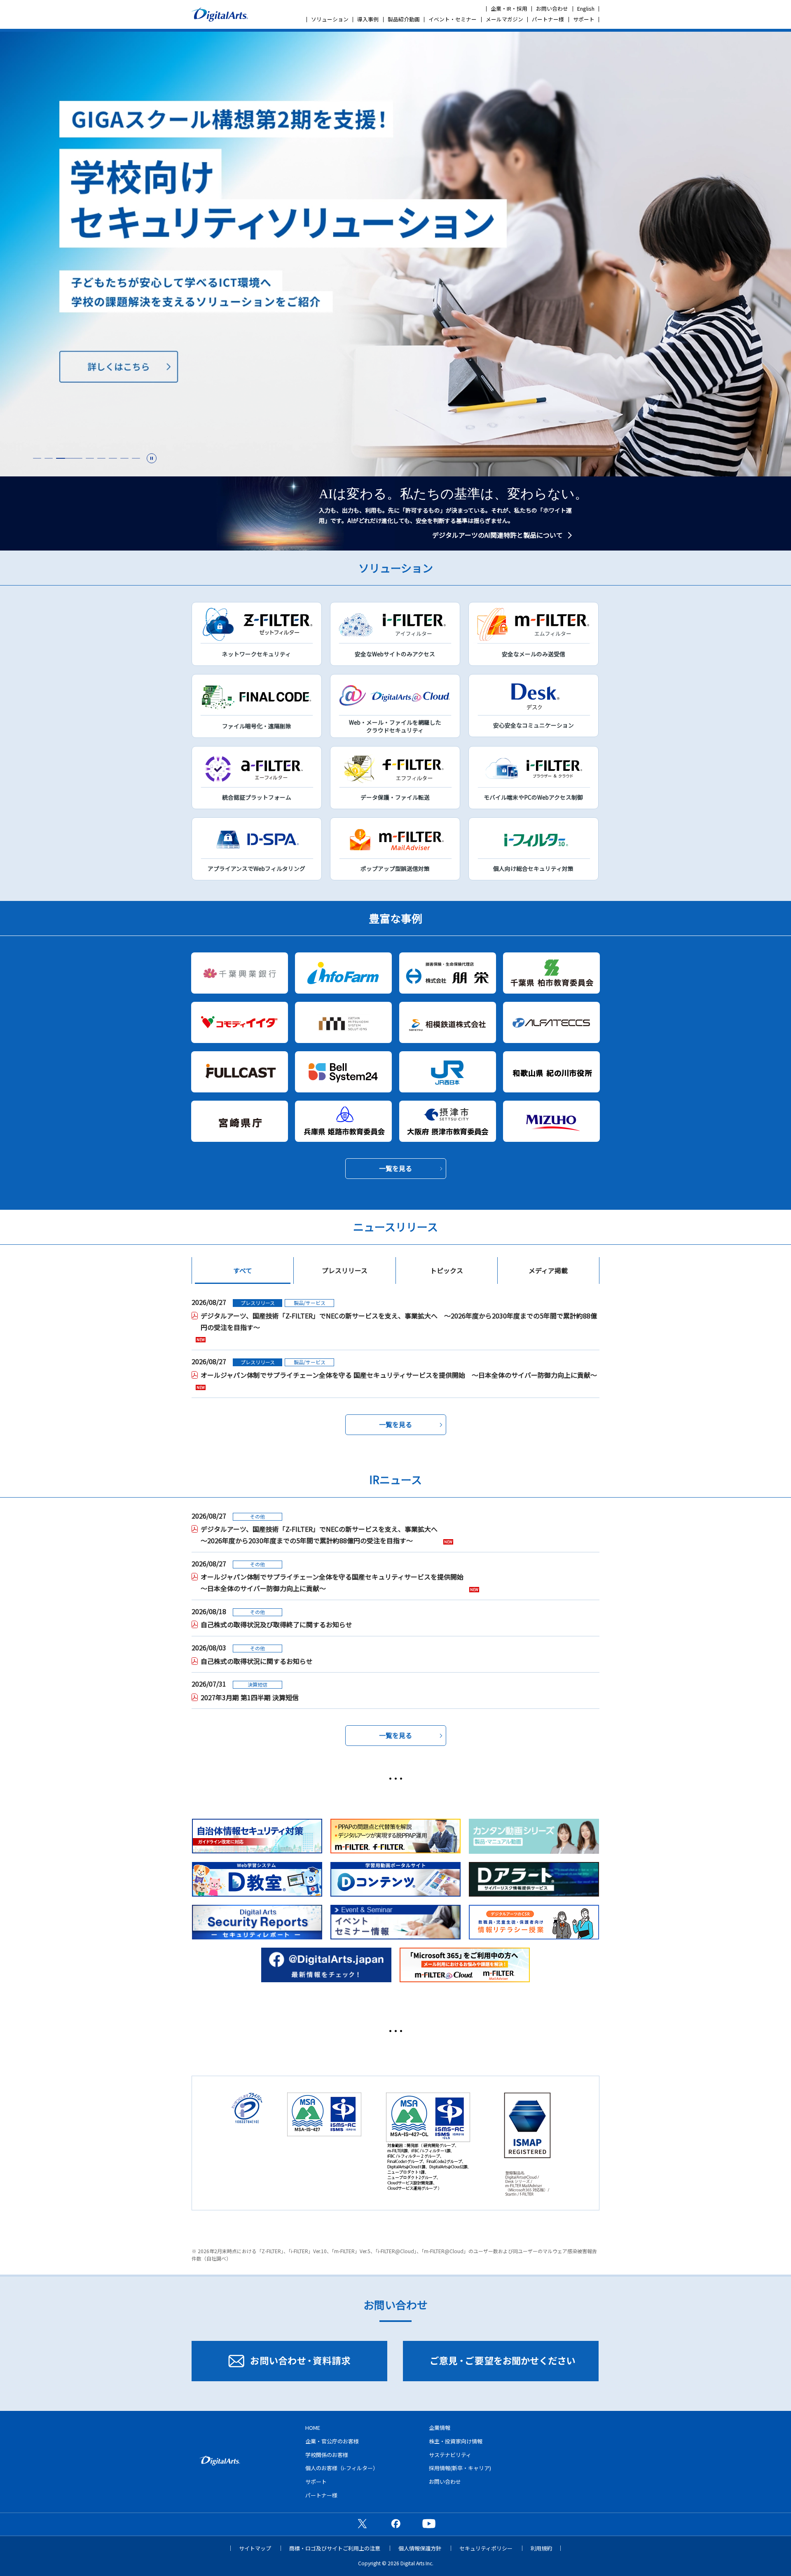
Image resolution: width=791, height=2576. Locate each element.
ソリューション (330, 19)
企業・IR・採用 (509, 8)
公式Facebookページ (395, 2523)
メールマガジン (504, 19)
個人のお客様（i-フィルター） (342, 2468)
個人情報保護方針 (420, 2548)
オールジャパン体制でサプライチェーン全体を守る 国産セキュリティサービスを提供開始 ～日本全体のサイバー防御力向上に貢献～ (399, 1375)
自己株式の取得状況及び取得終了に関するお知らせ (276, 1624)
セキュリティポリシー (486, 2548)
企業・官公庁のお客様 (332, 2441)
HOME (313, 2428)
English (586, 8)
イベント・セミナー (453, 19)
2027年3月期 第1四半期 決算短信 (250, 1697)
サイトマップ (255, 2548)
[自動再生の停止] (152, 458)
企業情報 (440, 2428)
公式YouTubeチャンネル (429, 2523)
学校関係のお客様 (327, 2455)
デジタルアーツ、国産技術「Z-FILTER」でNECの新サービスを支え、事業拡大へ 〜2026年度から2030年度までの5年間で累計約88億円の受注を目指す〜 (399, 1321)
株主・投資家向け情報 (456, 2441)
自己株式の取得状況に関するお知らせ (257, 1661)
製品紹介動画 (404, 19)
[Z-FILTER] (395, 254)
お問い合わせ (552, 8)
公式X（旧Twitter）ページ (362, 2523)
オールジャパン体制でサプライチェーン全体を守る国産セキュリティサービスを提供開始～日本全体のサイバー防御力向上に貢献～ (332, 1582)
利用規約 (541, 2548)
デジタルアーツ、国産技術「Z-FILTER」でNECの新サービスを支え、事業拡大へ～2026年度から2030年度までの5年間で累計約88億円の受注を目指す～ (319, 1535)
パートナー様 (548, 19)
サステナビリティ (450, 2455)
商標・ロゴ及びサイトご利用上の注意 (335, 2548)
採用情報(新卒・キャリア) (460, 2468)
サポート (584, 19)
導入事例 (368, 19)
